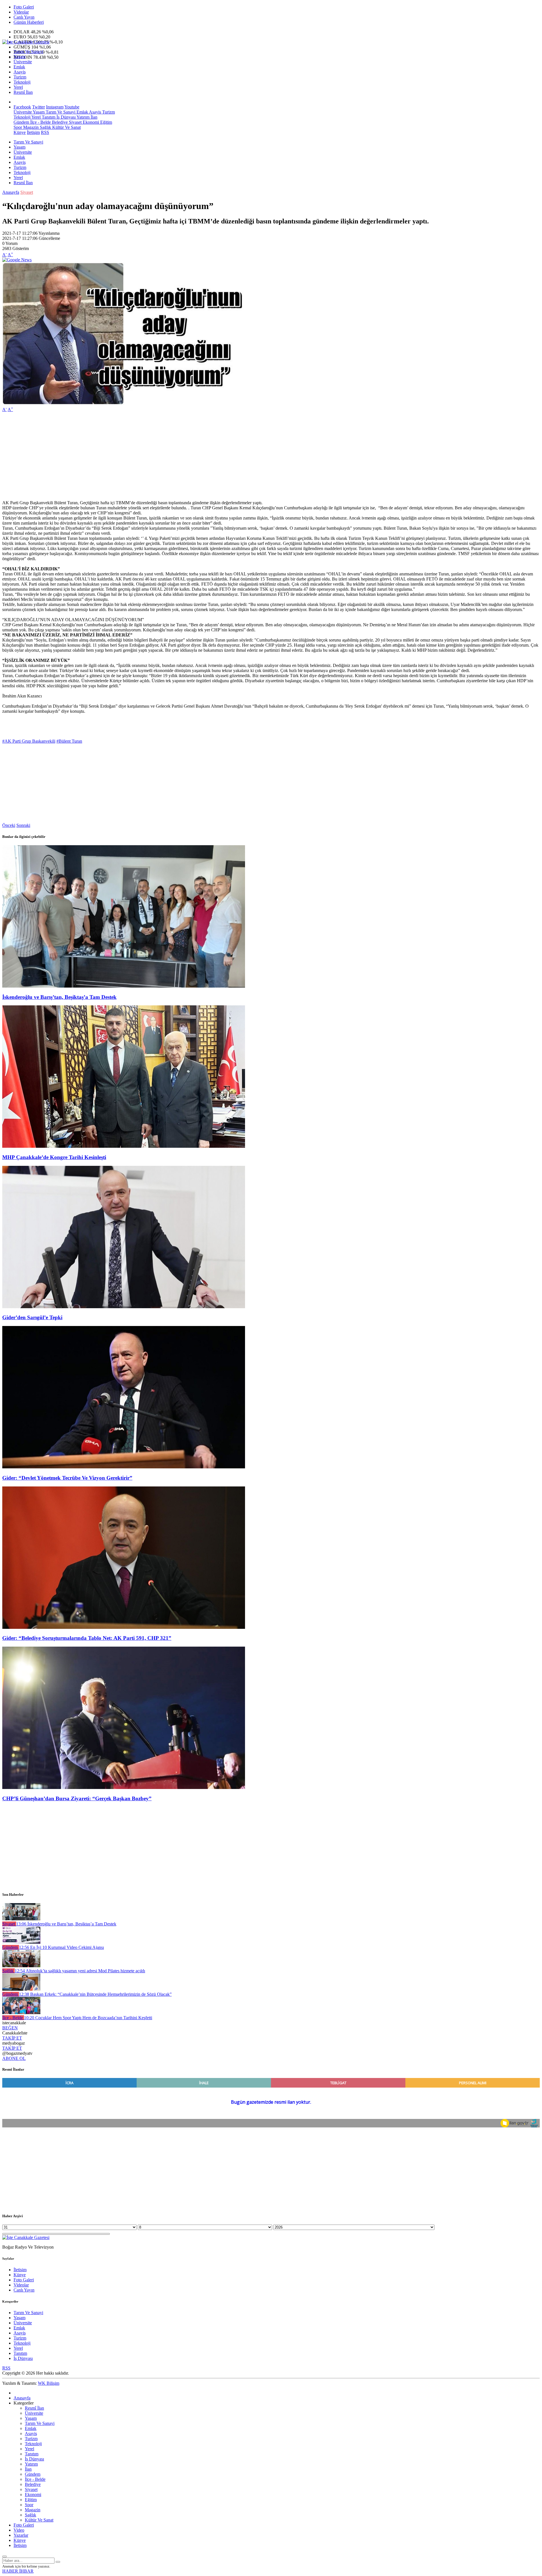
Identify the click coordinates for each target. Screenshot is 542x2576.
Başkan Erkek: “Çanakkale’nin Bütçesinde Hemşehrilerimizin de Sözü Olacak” (95, 1994)
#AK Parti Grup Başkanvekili (29, 741)
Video (19, 2530)
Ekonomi (90, 122)
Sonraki (23, 825)
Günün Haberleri (29, 22)
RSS (45, 132)
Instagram (55, 107)
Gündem (21, 122)
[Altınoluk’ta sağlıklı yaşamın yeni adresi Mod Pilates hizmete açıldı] (21, 1966)
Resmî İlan (23, 92)
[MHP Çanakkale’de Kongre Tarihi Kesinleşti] (124, 1146)
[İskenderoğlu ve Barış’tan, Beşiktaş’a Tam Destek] (124, 986)
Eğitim (106, 122)
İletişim (33, 132)
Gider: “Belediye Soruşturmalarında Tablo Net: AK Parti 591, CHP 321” (87, 1638)
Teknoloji (22, 82)
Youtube (72, 107)
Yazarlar (21, 2535)
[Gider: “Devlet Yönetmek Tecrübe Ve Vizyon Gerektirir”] (124, 1467)
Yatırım (83, 117)
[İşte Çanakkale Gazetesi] (26, 42)
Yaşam (19, 57)
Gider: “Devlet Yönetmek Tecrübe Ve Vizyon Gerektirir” (67, 1478)
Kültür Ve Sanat (66, 127)
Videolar (21, 12)
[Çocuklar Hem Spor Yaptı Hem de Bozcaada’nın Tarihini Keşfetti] (21, 2013)
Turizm (20, 77)
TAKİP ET (12, 2038)
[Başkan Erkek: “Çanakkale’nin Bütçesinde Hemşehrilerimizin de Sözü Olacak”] (21, 1989)
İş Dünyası (65, 117)
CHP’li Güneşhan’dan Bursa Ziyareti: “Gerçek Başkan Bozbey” (77, 1798)
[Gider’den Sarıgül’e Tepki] (124, 1307)
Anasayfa (11, 192)
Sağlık (45, 127)
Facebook (22, 107)
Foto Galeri (24, 7)
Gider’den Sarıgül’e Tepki (32, 1317)
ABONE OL (14, 2058)
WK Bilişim (49, 2383)
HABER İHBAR (18, 2571)
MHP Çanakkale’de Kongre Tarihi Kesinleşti (54, 1157)
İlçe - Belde (40, 122)
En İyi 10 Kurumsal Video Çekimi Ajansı (61, 1947)
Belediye (59, 122)
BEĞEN (10, 2028)
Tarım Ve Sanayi (28, 52)
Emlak (19, 67)
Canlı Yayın (24, 17)
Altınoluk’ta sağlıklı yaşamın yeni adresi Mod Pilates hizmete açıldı (80, 1971)
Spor (18, 127)
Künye (20, 132)
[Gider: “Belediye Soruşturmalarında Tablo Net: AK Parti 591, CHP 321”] (124, 1627)
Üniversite (23, 62)
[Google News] (17, 260)
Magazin (30, 127)
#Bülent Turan (69, 741)
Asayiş (20, 72)
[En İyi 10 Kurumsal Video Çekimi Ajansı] (21, 1942)
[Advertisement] (172, 456)
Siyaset (75, 122)
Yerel (18, 87)
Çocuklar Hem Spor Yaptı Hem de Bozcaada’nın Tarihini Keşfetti (88, 2018)
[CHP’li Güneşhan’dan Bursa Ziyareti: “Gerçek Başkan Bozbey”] (124, 1787)
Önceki (9, 825)
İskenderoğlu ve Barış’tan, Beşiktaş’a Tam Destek (59, 997)
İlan (93, 117)
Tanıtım (48, 117)
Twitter (39, 107)
